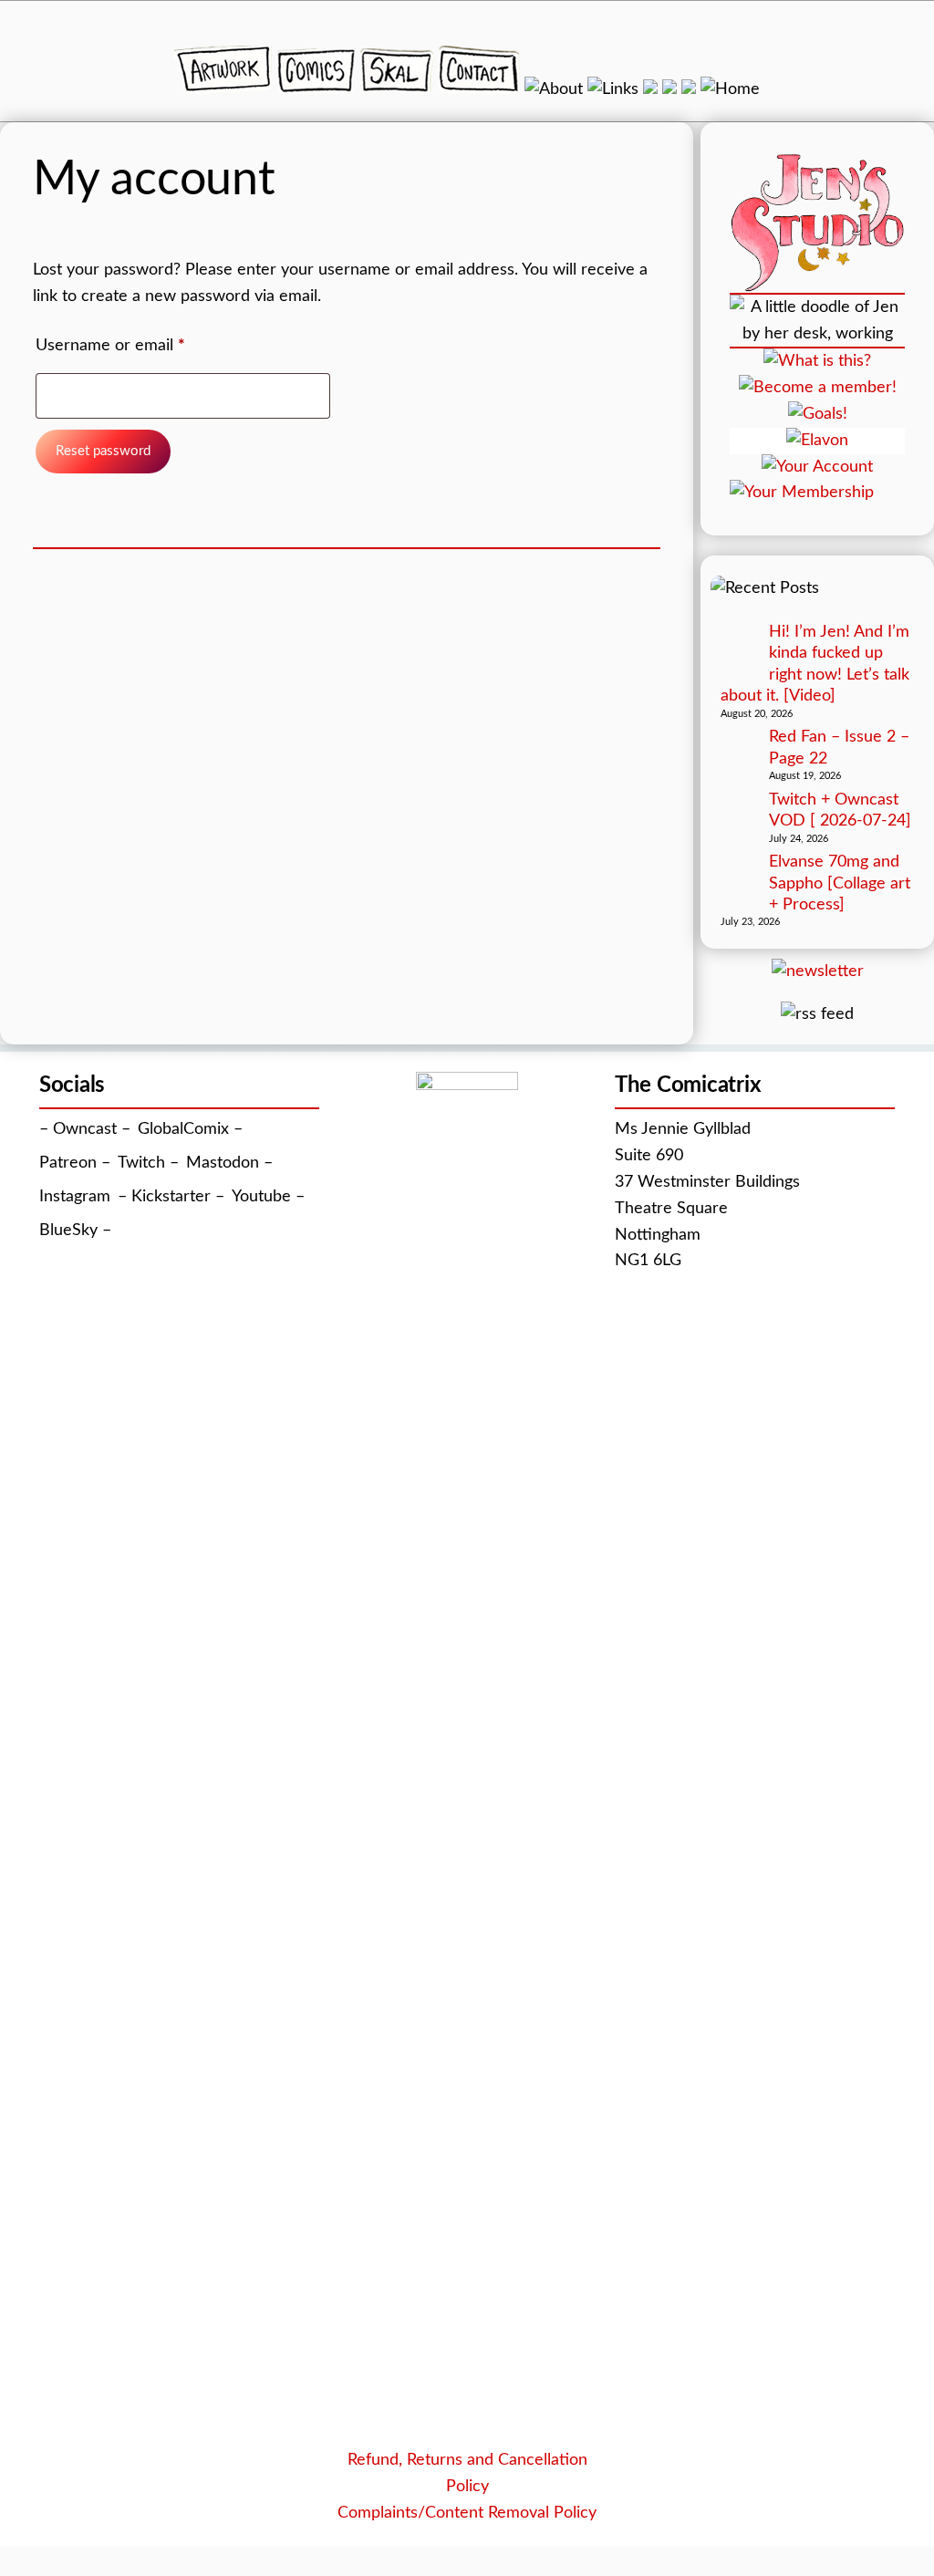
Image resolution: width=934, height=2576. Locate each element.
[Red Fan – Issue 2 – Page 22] (739, 748)
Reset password (103, 451)
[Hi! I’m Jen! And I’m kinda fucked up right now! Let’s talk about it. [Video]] (739, 644)
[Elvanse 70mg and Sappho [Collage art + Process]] (739, 873)
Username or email (142, 345)
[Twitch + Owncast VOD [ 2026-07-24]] (739, 811)
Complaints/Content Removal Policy (467, 2513)
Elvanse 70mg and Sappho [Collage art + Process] (840, 883)
